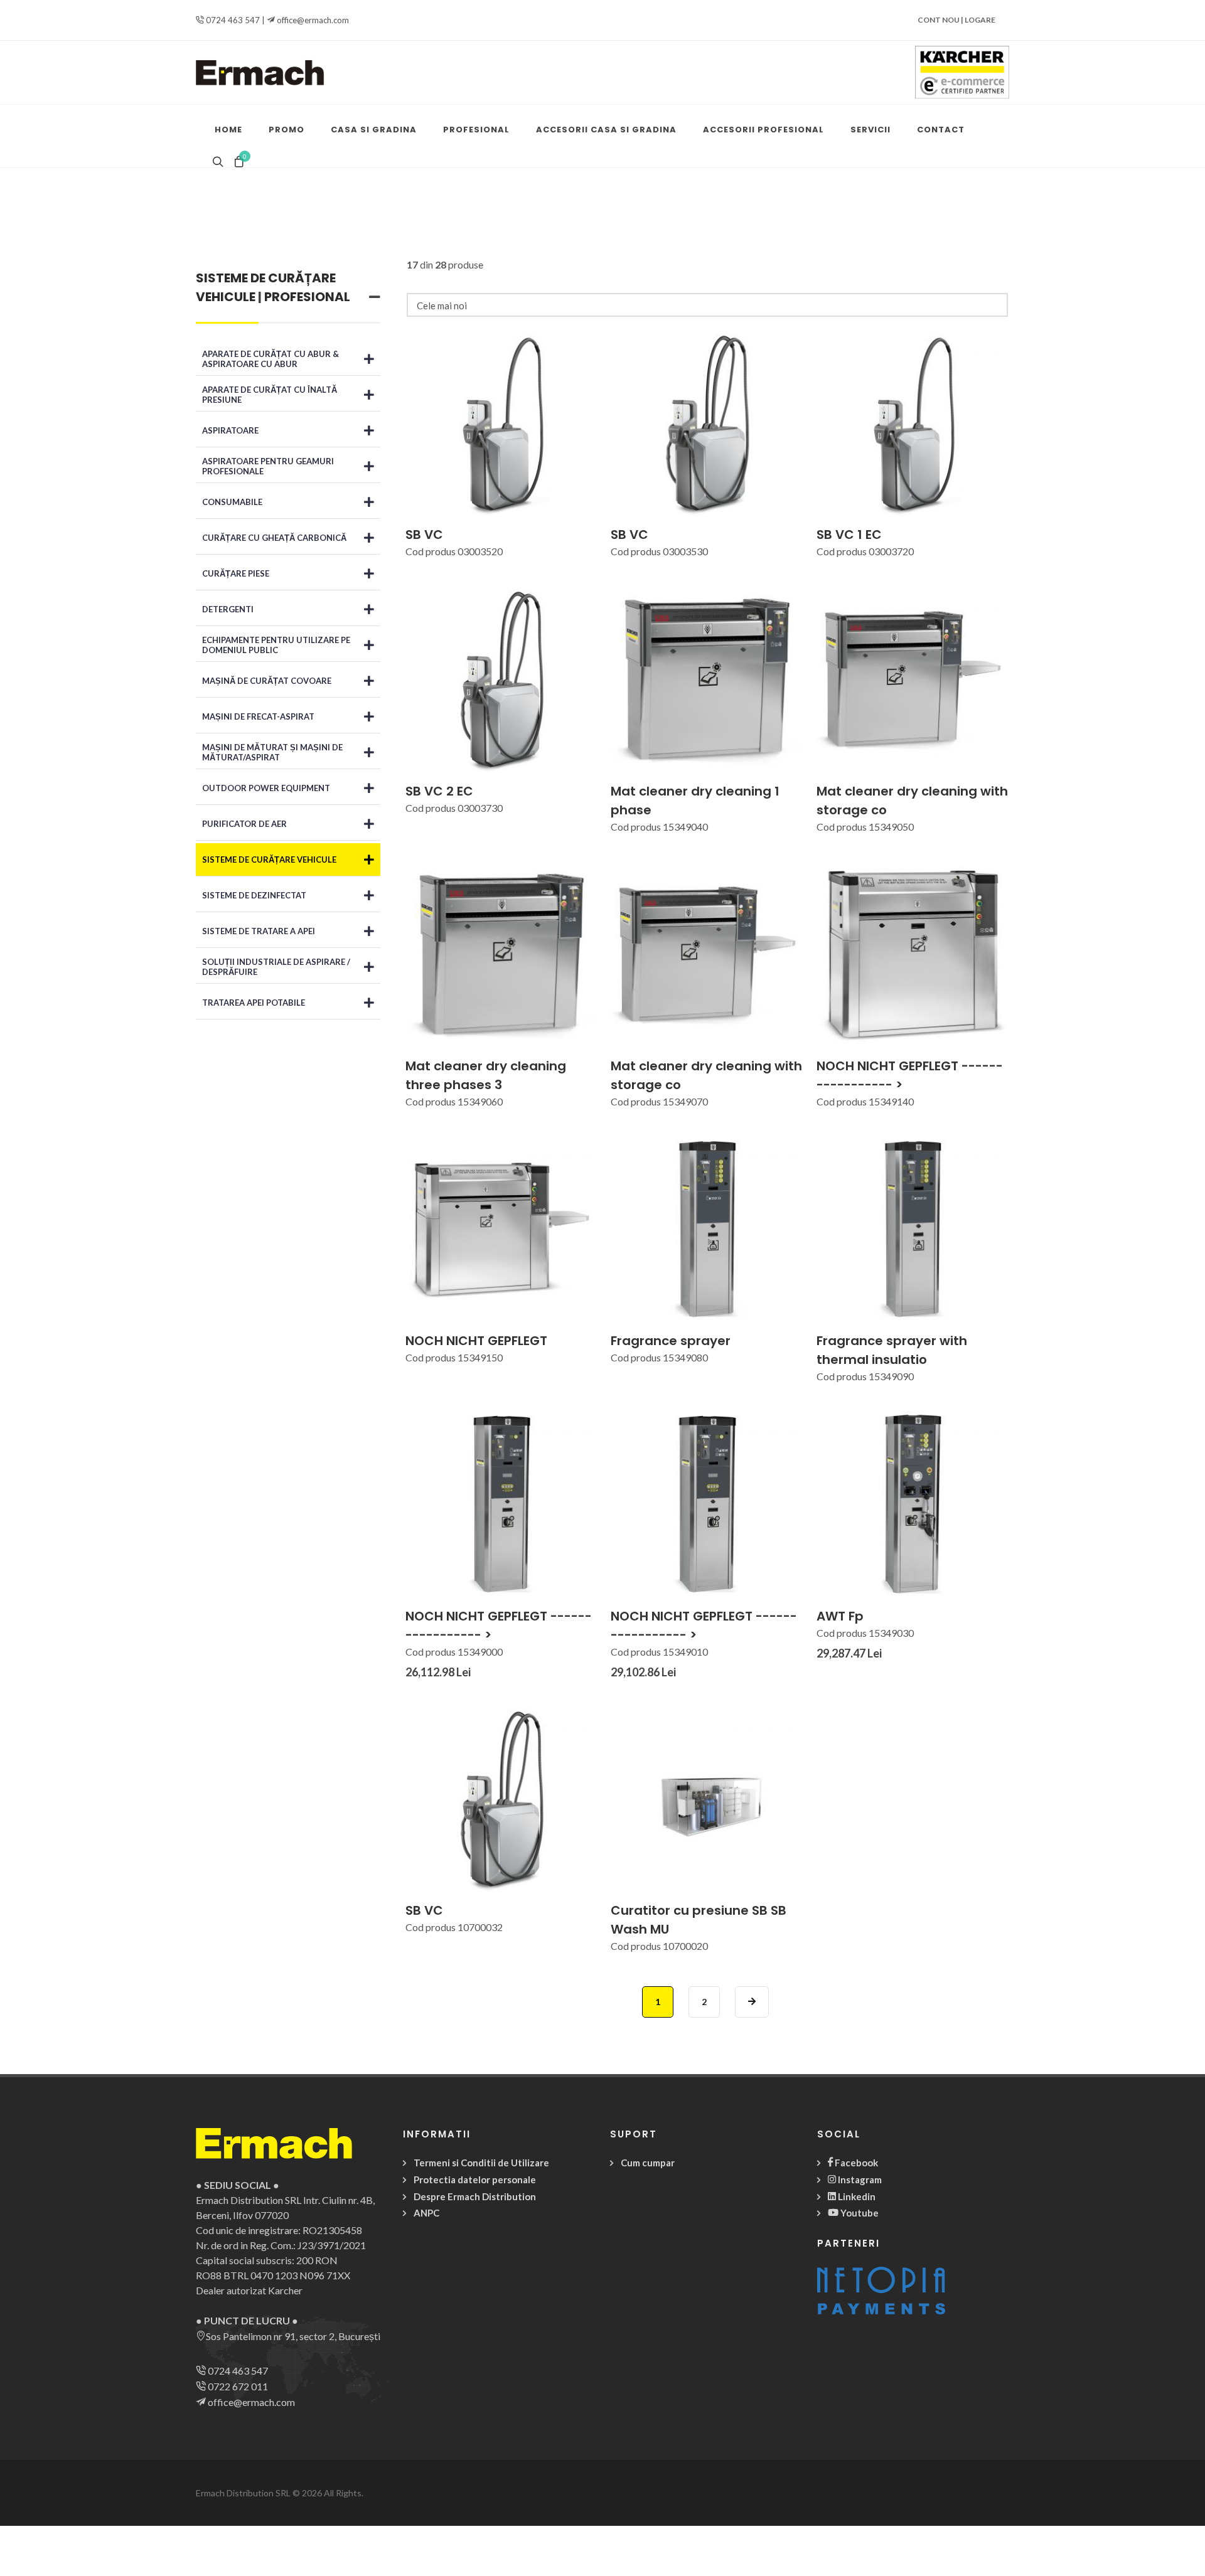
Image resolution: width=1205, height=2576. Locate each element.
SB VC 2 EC (439, 791)
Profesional (307, 297)
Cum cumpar (648, 2163)
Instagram (859, 2179)
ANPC (426, 2213)
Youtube (859, 2213)
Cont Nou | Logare (956, 20)
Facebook (855, 2163)
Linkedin (856, 2196)
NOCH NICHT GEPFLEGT (476, 1341)
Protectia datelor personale (475, 2179)
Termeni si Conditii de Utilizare (481, 2163)
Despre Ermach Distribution (475, 2196)
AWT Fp (840, 1616)
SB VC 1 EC (849, 535)
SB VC (424, 535)
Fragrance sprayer (671, 1341)
